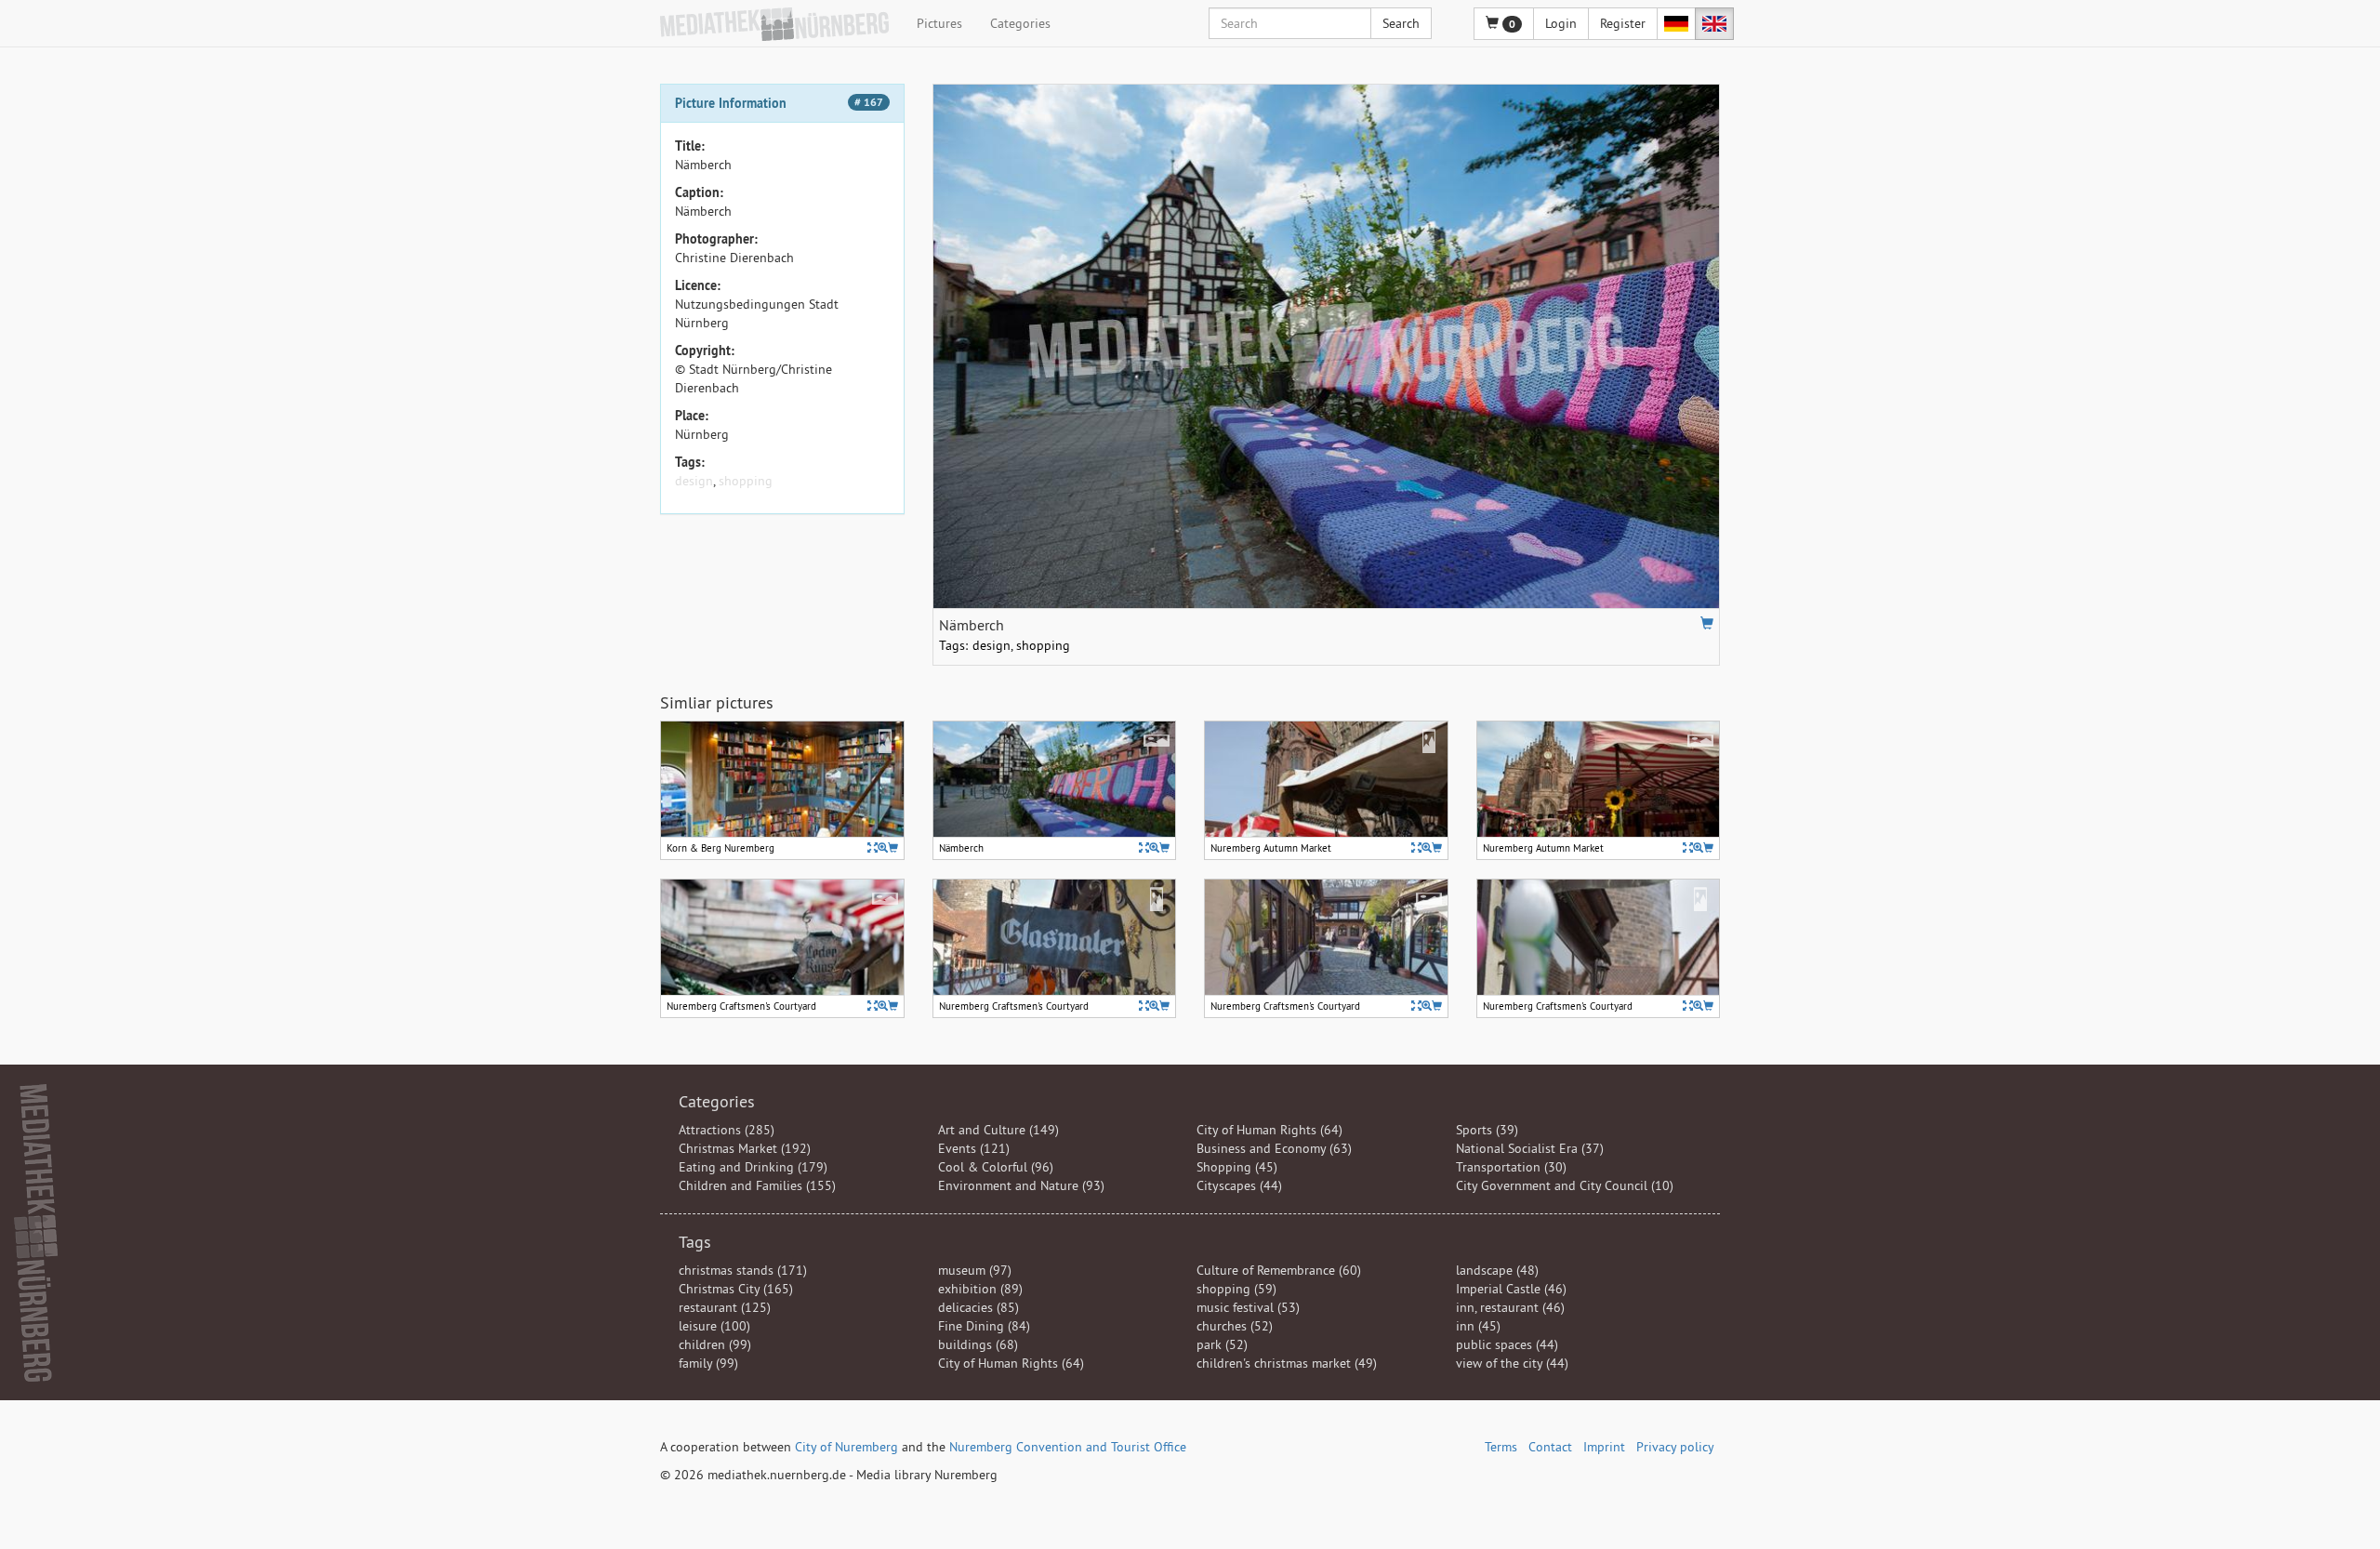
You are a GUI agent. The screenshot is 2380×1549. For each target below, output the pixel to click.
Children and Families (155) (757, 1185)
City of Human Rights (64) (1269, 1130)
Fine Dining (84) (984, 1326)
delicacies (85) (978, 1307)
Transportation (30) (1511, 1167)
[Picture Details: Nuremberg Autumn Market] (1416, 847)
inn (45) (1478, 1326)
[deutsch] (1676, 24)
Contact (1550, 1447)
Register (1623, 23)
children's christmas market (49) (1287, 1363)
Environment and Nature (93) (1021, 1185)
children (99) (715, 1344)
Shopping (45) (1237, 1167)
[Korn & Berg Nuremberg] (883, 847)
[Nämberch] (1154, 847)
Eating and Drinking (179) (753, 1167)
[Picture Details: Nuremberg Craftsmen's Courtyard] (873, 1006)
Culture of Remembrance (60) (1279, 1270)
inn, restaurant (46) (1510, 1307)
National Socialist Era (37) (1530, 1148)
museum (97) (975, 1270)
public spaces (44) (1507, 1344)
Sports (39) (1487, 1130)
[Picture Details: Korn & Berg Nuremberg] (873, 847)
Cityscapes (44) (1239, 1185)
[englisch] (1714, 24)
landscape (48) (1497, 1270)
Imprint (1604, 1447)
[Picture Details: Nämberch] (1144, 847)
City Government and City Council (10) (1565, 1185)
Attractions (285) (727, 1130)
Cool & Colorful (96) (996, 1167)
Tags (695, 1242)
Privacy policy (1675, 1447)
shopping (746, 481)
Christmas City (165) (736, 1289)
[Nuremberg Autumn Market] (1427, 847)
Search (1401, 23)
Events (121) (974, 1148)
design (694, 481)
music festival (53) (1248, 1307)
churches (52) (1235, 1326)
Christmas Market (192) (745, 1148)
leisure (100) (714, 1326)
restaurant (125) (725, 1307)
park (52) (1222, 1344)
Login (1561, 23)
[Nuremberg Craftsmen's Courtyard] (883, 1006)
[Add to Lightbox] (1707, 623)
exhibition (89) (980, 1289)
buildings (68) (978, 1344)
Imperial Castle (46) (1511, 1289)
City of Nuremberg (846, 1447)
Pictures (939, 23)
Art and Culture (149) (998, 1130)
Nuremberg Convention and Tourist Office (1068, 1447)
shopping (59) (1236, 1289)
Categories (1020, 23)
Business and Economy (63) (1274, 1148)
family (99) (708, 1363)
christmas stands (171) (743, 1270)
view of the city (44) (1512, 1363)
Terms (1501, 1447)
